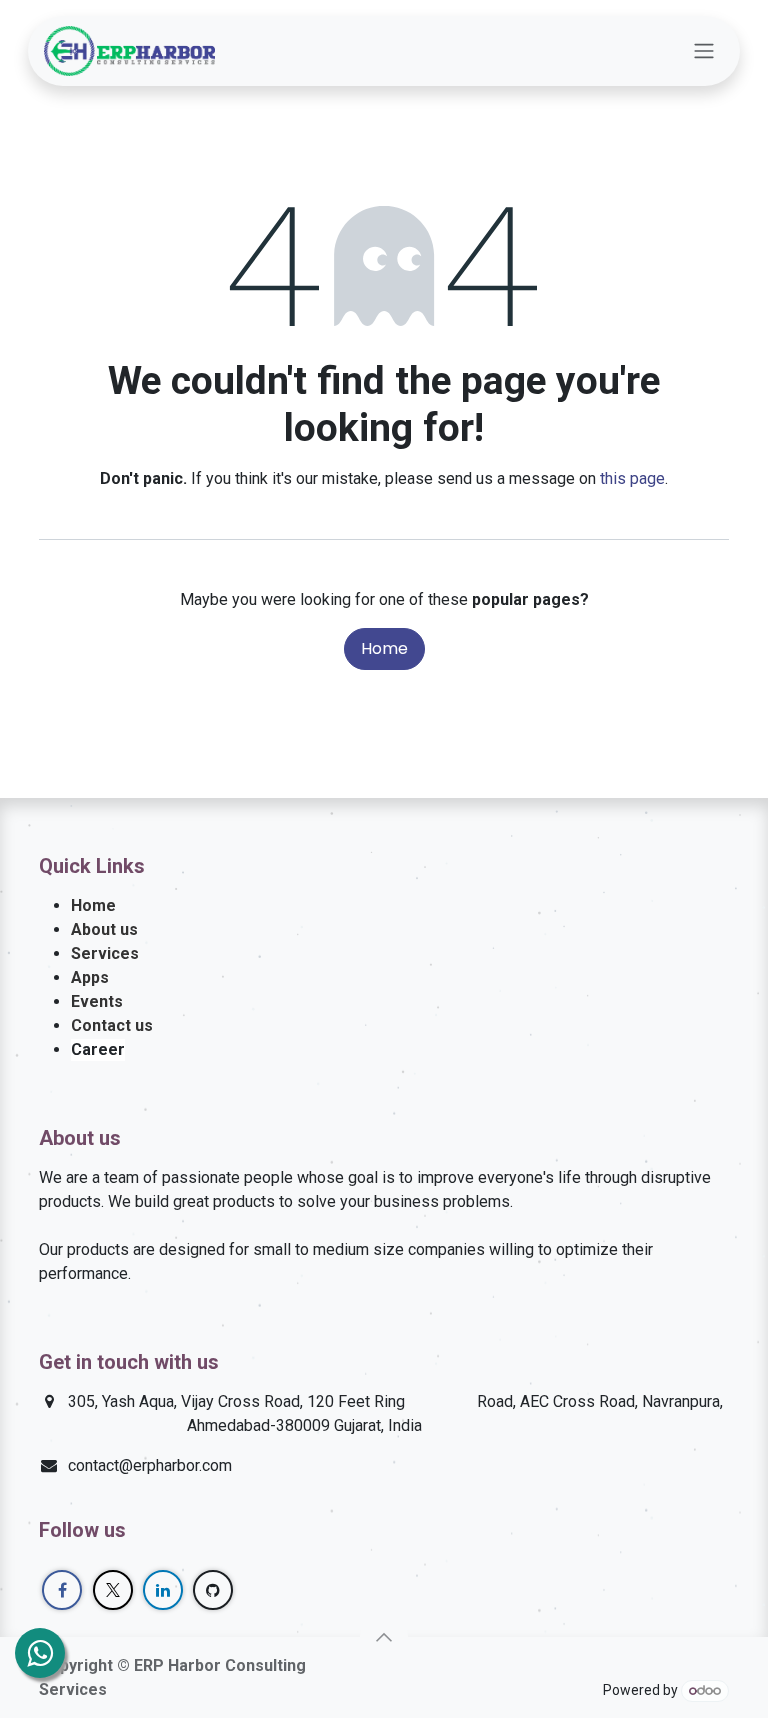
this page (632, 478)
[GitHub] (213, 1590)
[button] (384, 1637)
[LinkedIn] (163, 1590)
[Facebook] (62, 1590)
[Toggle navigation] (704, 51)
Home (384, 648)
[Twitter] (113, 1590)
